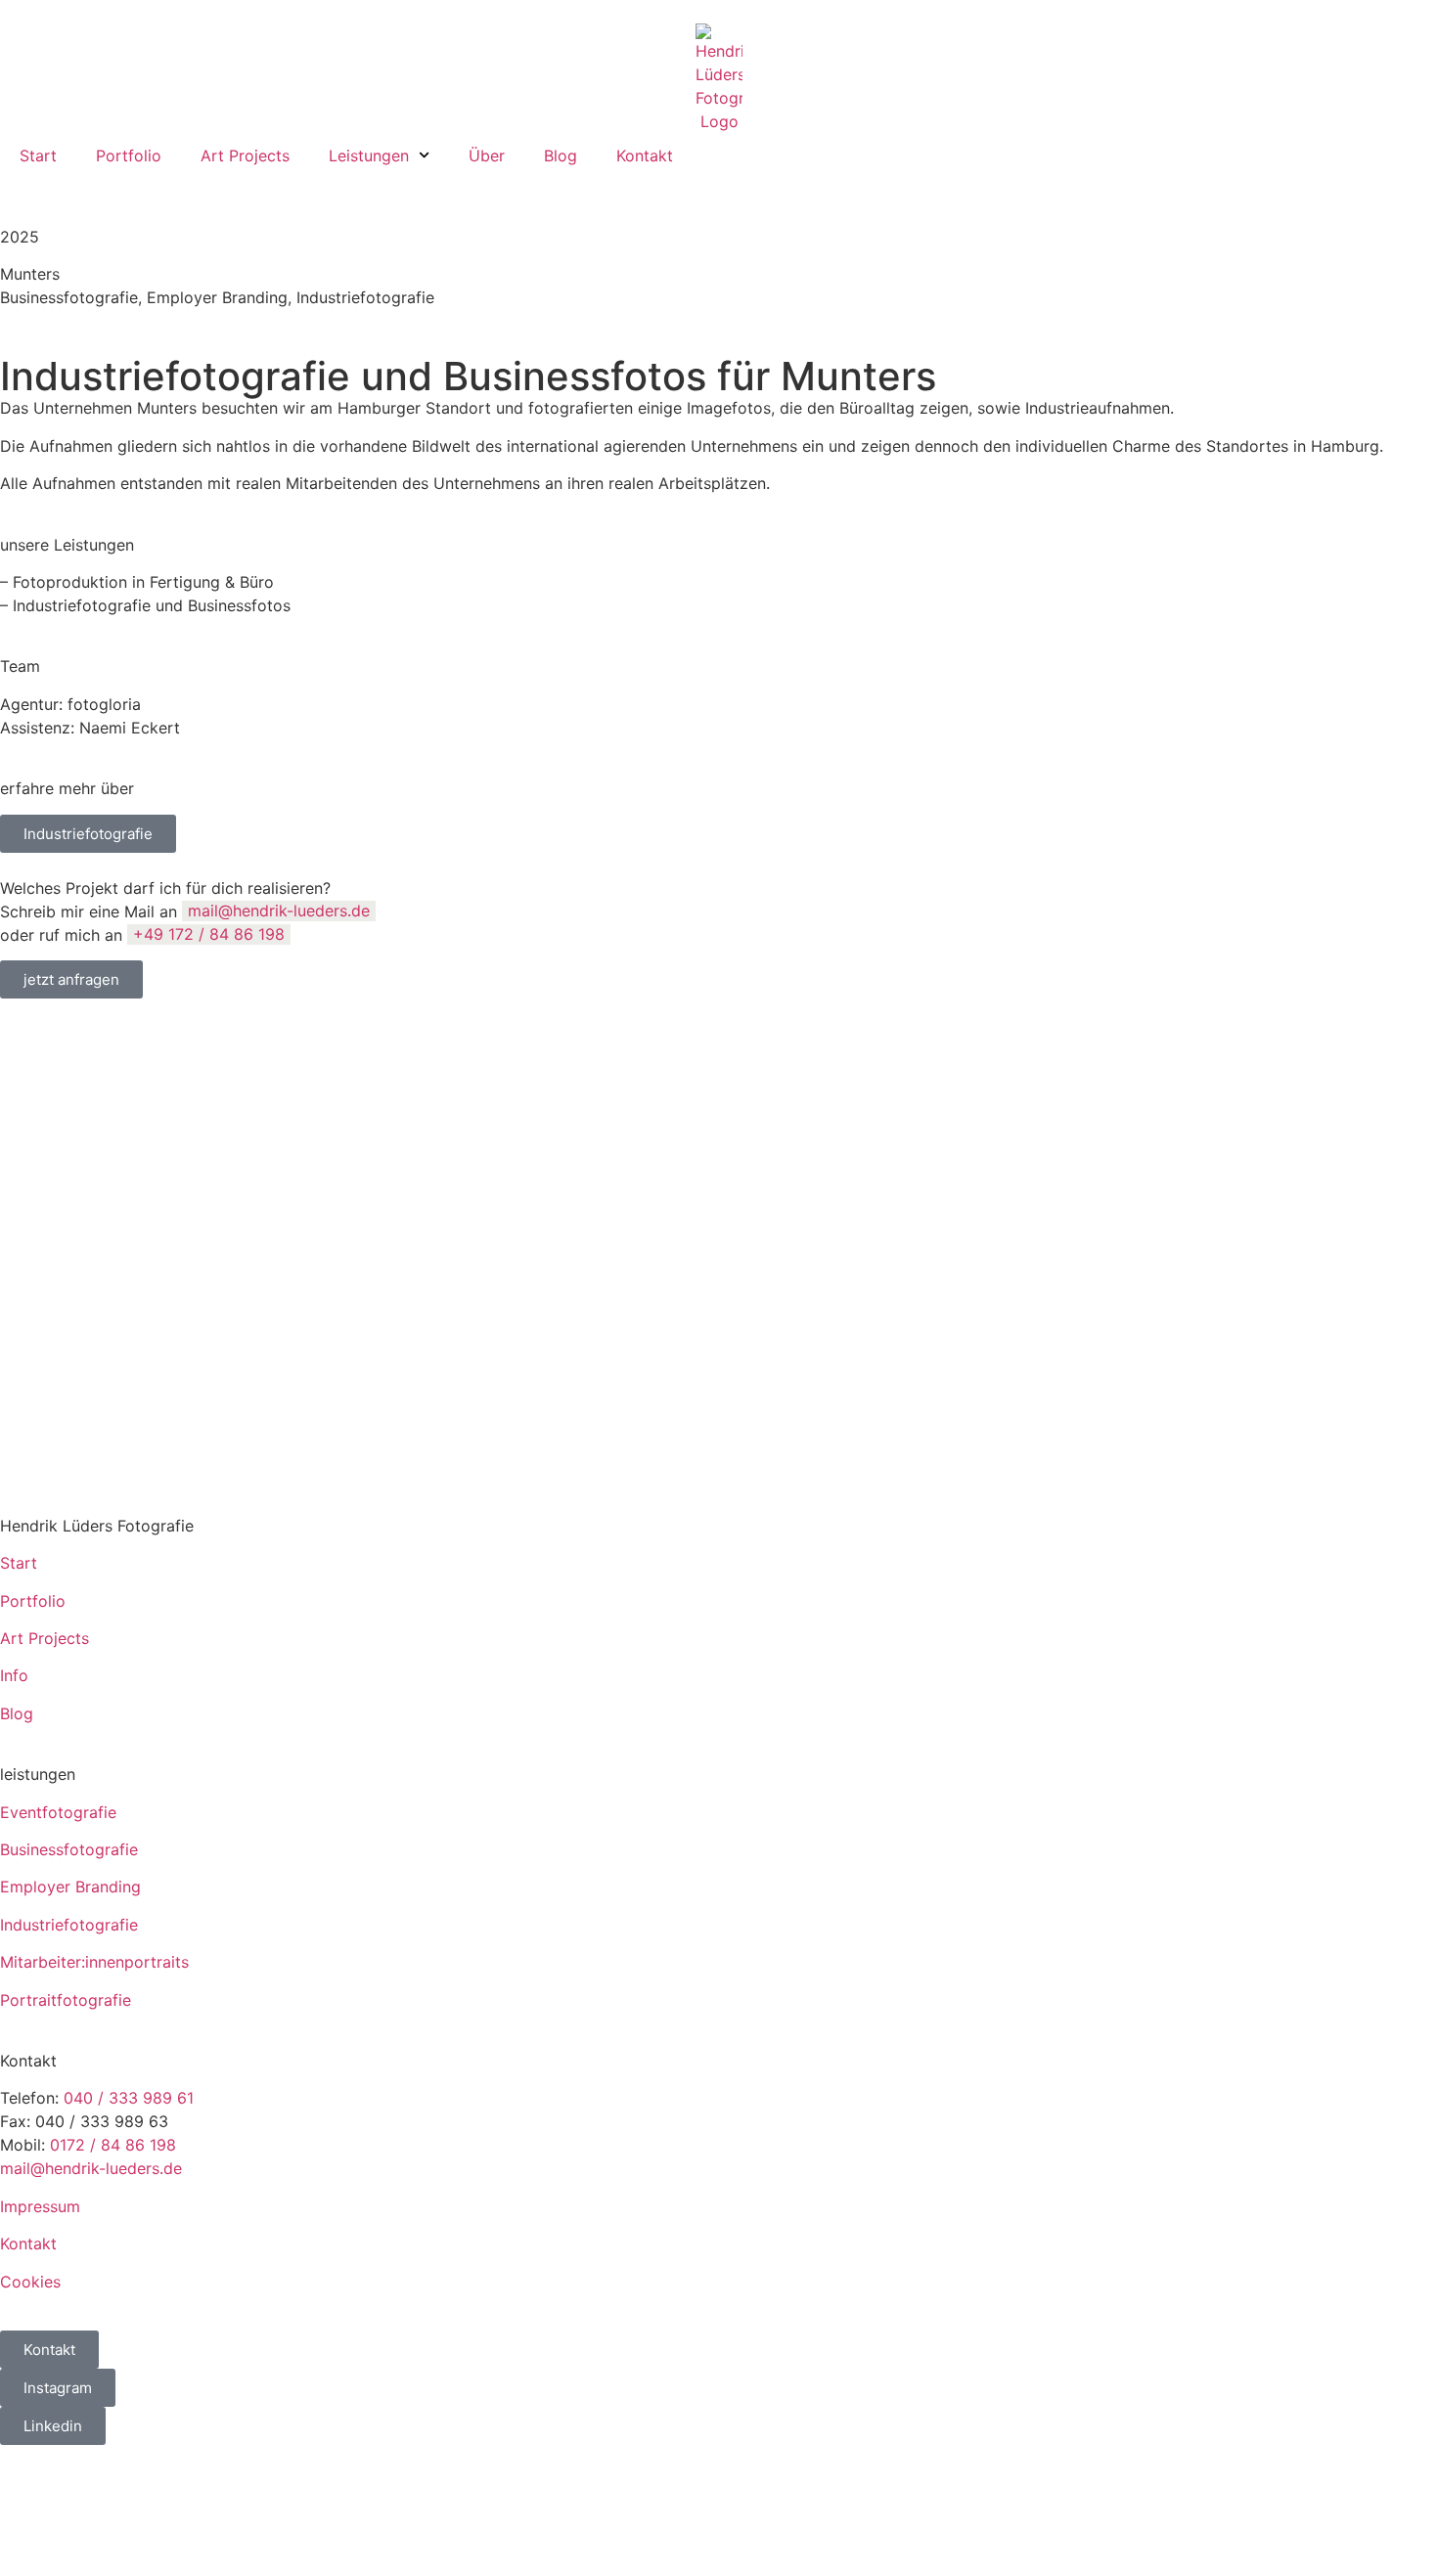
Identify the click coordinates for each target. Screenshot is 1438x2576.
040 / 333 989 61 (129, 2098)
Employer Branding (70, 1887)
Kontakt (645, 155)
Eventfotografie (58, 1812)
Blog (561, 155)
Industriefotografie (69, 1925)
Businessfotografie (69, 1849)
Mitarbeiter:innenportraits (94, 1962)
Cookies (30, 2282)
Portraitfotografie (66, 2000)
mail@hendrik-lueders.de (279, 911)
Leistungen (369, 155)
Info (14, 1675)
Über (487, 155)
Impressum (40, 2206)
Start (38, 155)
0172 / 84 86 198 (113, 2145)
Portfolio (129, 155)
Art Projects (245, 155)
